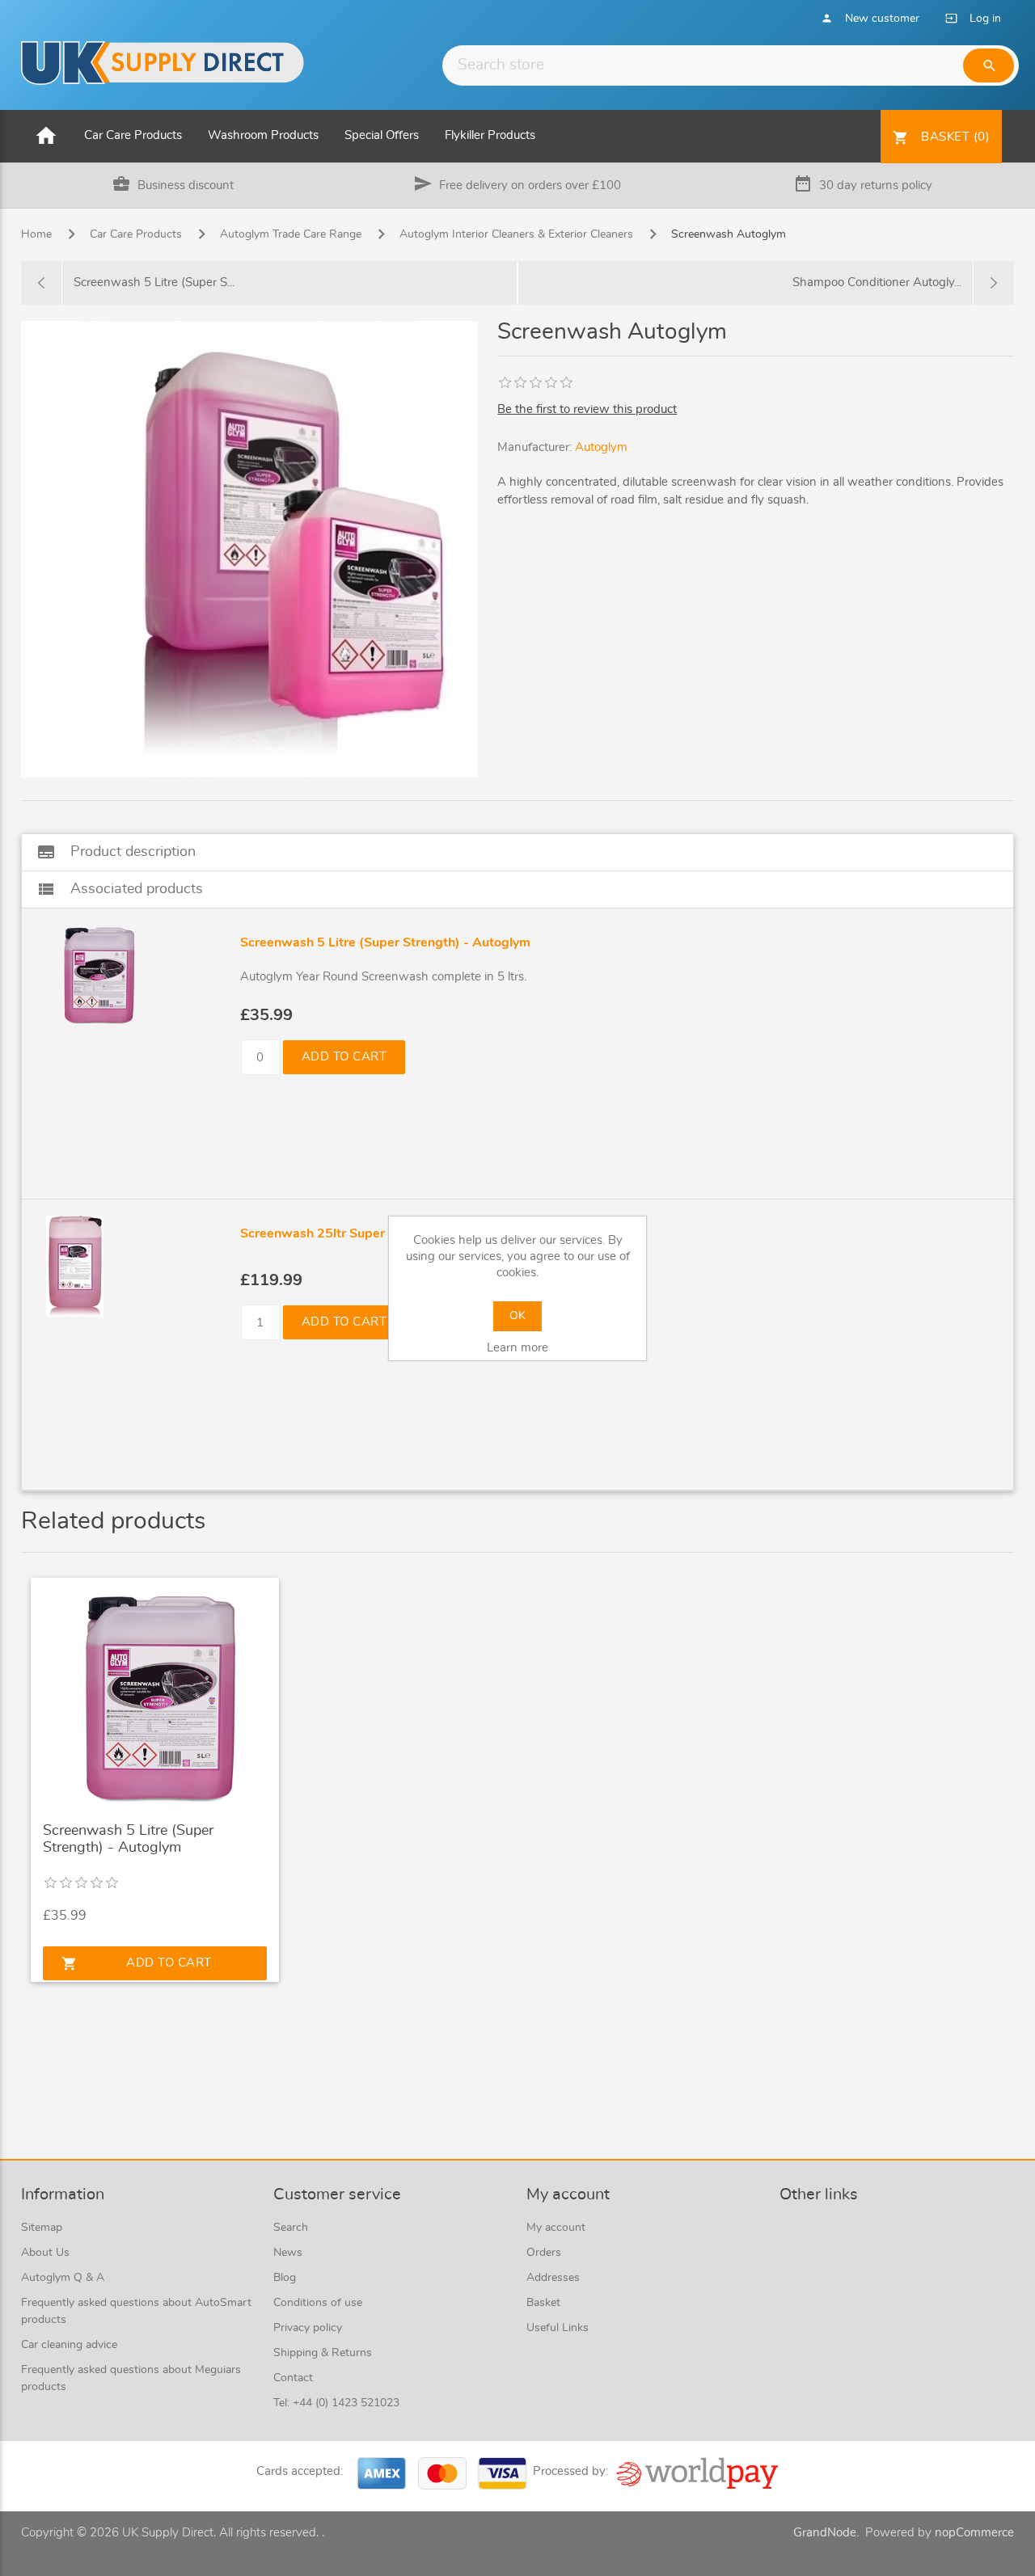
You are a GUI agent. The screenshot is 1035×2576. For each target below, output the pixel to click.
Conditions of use (318, 2303)
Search (291, 2228)
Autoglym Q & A (63, 2278)
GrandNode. (826, 2533)
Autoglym (601, 447)
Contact (293, 2378)
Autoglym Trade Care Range (291, 234)
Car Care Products (133, 135)
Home (36, 234)
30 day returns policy (876, 186)
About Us (45, 2253)
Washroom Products (263, 135)
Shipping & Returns (323, 2353)
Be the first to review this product (587, 409)
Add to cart (344, 1057)
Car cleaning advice (69, 2345)
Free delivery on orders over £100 (530, 186)
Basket (543, 2303)
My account (556, 2228)
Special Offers (382, 135)
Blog (285, 2278)
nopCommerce (974, 2533)
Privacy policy (308, 2328)
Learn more (517, 1348)
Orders (544, 2253)
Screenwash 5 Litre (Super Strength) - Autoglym (128, 1840)
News (288, 2253)
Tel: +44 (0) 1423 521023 (336, 2403)
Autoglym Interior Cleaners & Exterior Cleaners (516, 234)
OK (517, 1316)
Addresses (553, 2278)
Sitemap (42, 2228)
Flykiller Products (490, 135)
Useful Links (558, 2328)
